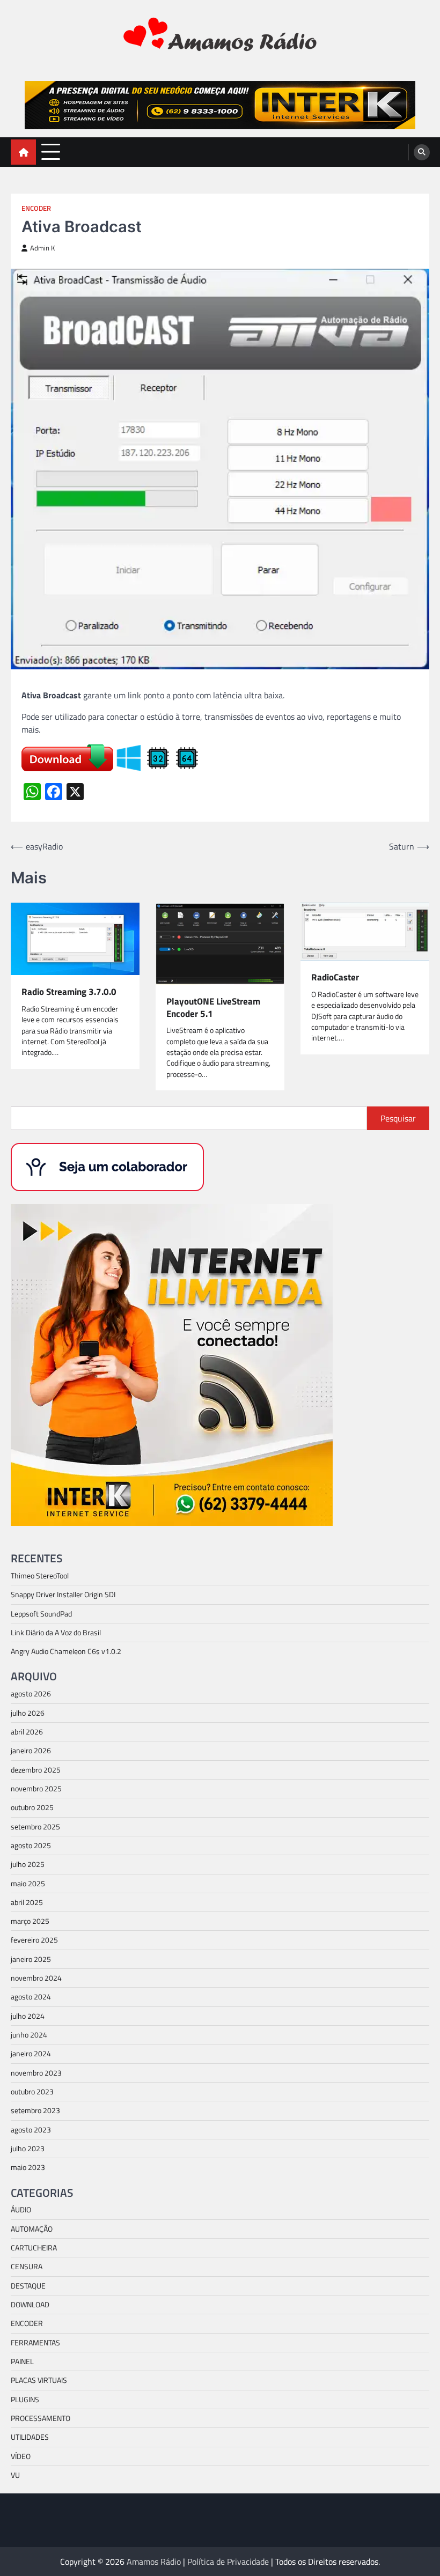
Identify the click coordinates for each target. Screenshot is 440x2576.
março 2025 (30, 1921)
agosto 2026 (31, 1694)
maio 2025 (28, 1884)
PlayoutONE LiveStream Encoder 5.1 (213, 1007)
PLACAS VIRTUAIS (39, 2380)
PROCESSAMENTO (41, 2418)
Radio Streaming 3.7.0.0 (69, 992)
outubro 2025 (32, 1807)
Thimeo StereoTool (40, 1576)
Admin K (42, 248)
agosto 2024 (31, 1997)
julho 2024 (28, 2016)
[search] (422, 152)
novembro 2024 (36, 1978)
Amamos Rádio (154, 2562)
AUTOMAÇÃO (32, 2229)
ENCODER (36, 208)
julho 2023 (28, 2149)
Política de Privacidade (228, 2562)
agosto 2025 (31, 1846)
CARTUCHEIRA (34, 2248)
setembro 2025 (35, 1827)
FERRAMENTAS (35, 2343)
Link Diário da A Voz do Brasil (56, 1633)
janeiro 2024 (31, 2054)
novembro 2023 (36, 2073)
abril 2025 (27, 1902)
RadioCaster (335, 977)
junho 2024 (29, 2035)
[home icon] (23, 152)
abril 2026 (27, 1732)
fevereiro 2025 (34, 1940)
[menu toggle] (51, 152)
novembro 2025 (36, 1789)
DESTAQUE (28, 2286)
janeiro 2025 (31, 1959)
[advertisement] (220, 105)
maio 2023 (28, 2167)
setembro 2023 (35, 2110)
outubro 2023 (32, 2092)
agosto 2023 (31, 2130)
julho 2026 (28, 1713)
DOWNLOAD (30, 2305)
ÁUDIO (21, 2210)
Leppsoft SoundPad (41, 1614)
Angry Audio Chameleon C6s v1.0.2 (66, 1651)
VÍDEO (21, 2456)
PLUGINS (25, 2400)
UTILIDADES (30, 2437)
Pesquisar (398, 1118)
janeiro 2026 (31, 1751)
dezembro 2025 (36, 1770)
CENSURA (27, 2267)
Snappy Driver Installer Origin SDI (63, 1595)
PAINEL (22, 2361)
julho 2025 (28, 1864)
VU (15, 2475)
